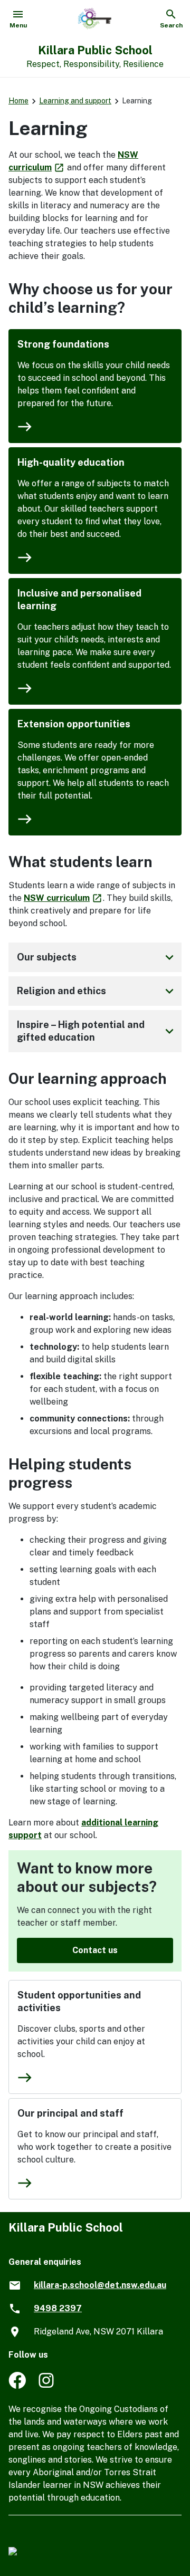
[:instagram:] (47, 2386)
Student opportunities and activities (79, 2001)
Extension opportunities (74, 724)
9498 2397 (58, 2308)
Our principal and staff (70, 2113)
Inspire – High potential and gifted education (97, 1031)
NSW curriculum (63, 898)
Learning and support (75, 101)
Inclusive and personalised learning (79, 599)
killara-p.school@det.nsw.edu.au (100, 2285)
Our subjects (97, 957)
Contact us (95, 1950)
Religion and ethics (97, 991)
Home (18, 101)
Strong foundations (63, 344)
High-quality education (71, 462)
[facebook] (17, 2386)
